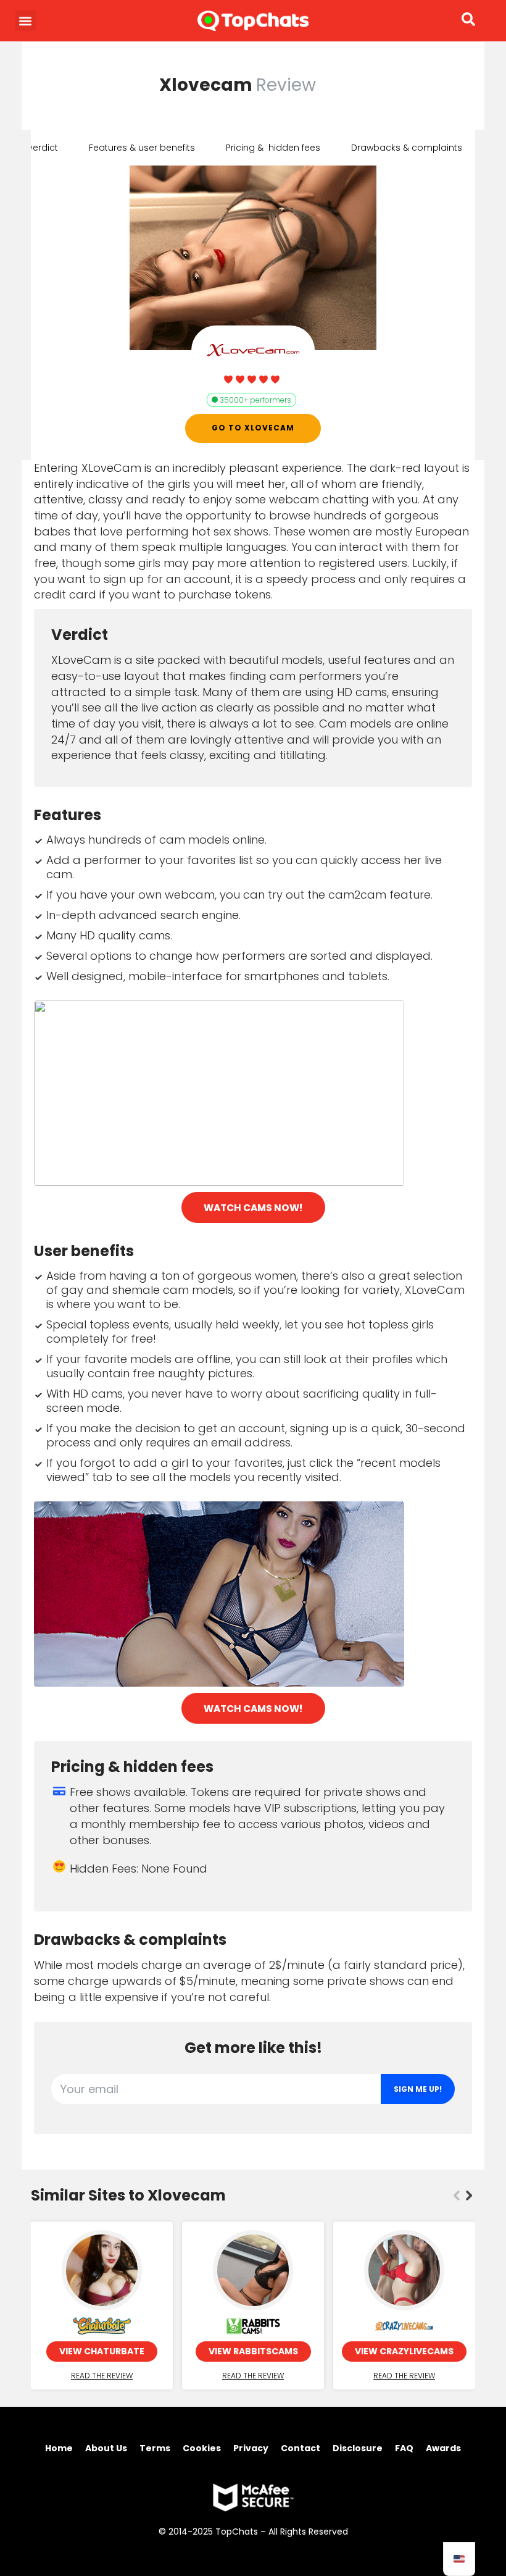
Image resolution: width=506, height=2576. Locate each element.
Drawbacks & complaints (407, 148)
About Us (106, 2448)
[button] (26, 21)
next (469, 2196)
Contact (301, 2448)
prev (457, 2196)
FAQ (404, 2448)
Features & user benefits (142, 148)
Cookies (202, 2448)
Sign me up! (418, 2089)
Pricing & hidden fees (273, 148)
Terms (155, 2448)
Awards (443, 2448)
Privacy (251, 2448)
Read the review (102, 2376)
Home (59, 2448)
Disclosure (358, 2448)
